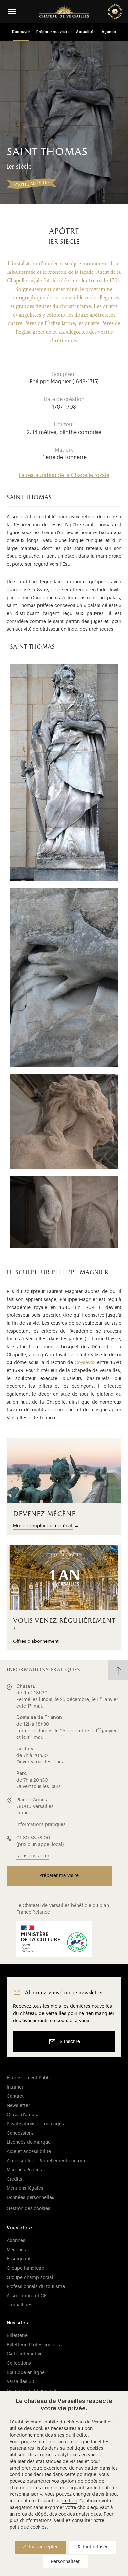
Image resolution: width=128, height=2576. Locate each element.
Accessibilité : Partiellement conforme (48, 2161)
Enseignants (20, 2259)
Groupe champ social (30, 2278)
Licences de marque (29, 2142)
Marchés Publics (24, 2170)
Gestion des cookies (28, 2209)
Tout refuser (94, 2547)
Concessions (20, 2133)
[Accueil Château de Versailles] (64, 12)
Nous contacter (33, 1856)
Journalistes (19, 2305)
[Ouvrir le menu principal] (12, 11)
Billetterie (17, 2336)
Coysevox (85, 1363)
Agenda (109, 32)
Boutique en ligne (26, 2373)
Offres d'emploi (23, 2115)
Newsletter (18, 2106)
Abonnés (16, 2241)
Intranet (15, 2087)
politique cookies (85, 2448)
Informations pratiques (41, 1825)
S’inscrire (70, 2042)
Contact (15, 2096)
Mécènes (16, 2250)
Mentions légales (25, 2188)
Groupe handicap (25, 2268)
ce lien (70, 2501)
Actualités (86, 32)
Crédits (14, 2179)
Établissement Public (29, 2078)
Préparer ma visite (53, 32)
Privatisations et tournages (35, 2124)
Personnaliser (65, 2562)
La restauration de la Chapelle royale (64, 475)
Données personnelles (30, 2198)
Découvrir (21, 32)
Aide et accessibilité (29, 2152)
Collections (19, 2363)
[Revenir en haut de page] (118, 1670)
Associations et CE (27, 2296)
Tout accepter (42, 2547)
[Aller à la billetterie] (115, 12)
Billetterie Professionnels (33, 2345)
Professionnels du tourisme (36, 2287)
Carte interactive (25, 2354)
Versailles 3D (21, 2382)
